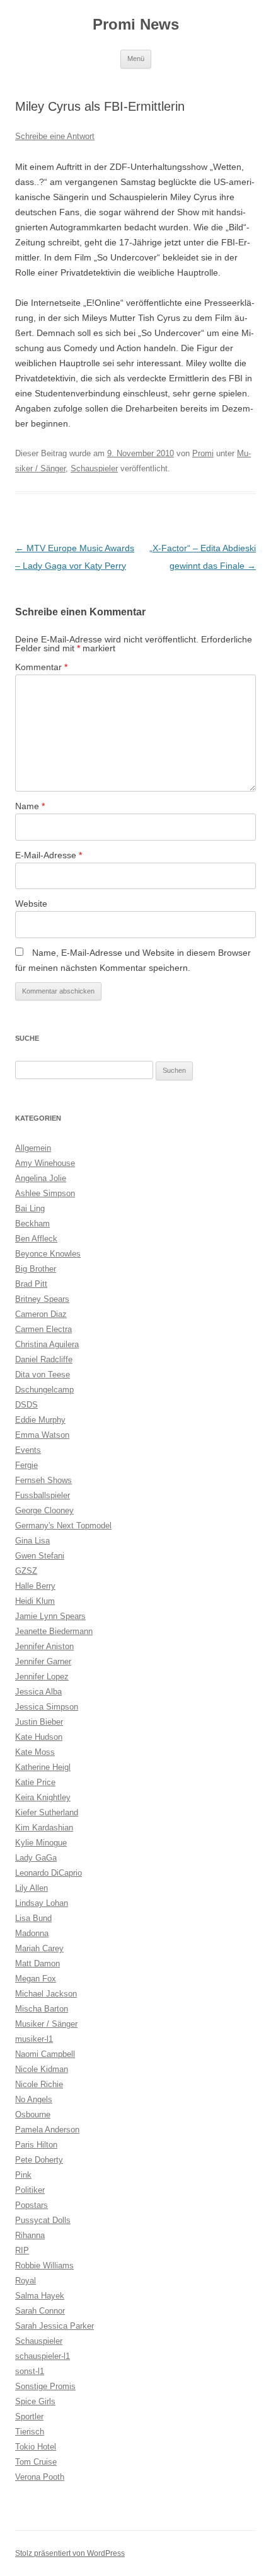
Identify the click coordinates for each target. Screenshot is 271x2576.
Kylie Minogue (41, 1843)
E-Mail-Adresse (49, 855)
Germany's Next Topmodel (63, 1526)
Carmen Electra (43, 1329)
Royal (26, 2281)
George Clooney (44, 1510)
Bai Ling (30, 1208)
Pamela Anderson (47, 2130)
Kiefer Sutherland (47, 1812)
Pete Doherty (39, 2160)
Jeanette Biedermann (54, 1631)
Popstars (32, 2205)
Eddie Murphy (40, 1420)
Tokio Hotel (36, 2447)
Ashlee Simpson (45, 1193)
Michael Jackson (46, 1994)
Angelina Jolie (41, 1178)
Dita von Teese (43, 1375)
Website (31, 904)
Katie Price (35, 1782)
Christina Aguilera (47, 1344)
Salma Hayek (40, 2296)
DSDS (26, 1405)
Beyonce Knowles (48, 1254)
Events (28, 1450)
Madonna (32, 1933)
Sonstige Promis (45, 2386)
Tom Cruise (36, 2462)
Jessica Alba (38, 1692)
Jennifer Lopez (42, 1677)
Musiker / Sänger (46, 2024)
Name (30, 806)
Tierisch (30, 2432)
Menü (136, 59)
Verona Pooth (40, 2477)
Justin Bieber (39, 1722)
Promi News (136, 24)
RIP (22, 2250)
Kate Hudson (39, 1737)
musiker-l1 (34, 2039)
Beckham (32, 1224)
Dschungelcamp (44, 1390)
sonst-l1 (30, 2371)
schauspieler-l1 (43, 2356)
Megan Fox (36, 1979)
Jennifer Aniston (44, 1646)
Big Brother (36, 1269)
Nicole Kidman (42, 2069)
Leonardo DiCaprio (49, 1873)
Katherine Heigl (43, 1767)
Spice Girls (35, 2401)
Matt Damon (37, 1963)
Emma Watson (42, 1435)
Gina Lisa (32, 1541)
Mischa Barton (42, 2009)
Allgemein (33, 1148)
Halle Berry (35, 1586)
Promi (203, 453)
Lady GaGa (36, 1858)
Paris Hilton (36, 2145)
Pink (23, 2175)
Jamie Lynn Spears (50, 1616)
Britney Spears (42, 1299)
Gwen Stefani (40, 1556)
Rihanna (30, 2235)
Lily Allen (32, 1888)
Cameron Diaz (41, 1314)
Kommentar (41, 667)
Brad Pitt (31, 1284)
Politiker (30, 2190)
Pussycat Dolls (43, 2220)
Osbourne (33, 2114)
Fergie (26, 1465)
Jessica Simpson (47, 1707)
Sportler (29, 2416)
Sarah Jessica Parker (55, 2326)
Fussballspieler (43, 1495)
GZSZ (26, 1571)
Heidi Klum (35, 1601)
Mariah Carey (39, 1948)
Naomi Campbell (45, 2054)
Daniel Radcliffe (44, 1359)
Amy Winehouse (45, 1163)
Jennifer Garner (43, 1661)
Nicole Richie (39, 2084)
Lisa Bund (33, 1918)
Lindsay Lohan (42, 1903)
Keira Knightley (43, 1797)
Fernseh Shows (43, 1480)
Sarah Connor (40, 2311)
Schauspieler (94, 468)
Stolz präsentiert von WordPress (70, 2553)
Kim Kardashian (44, 1828)
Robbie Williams (44, 2265)
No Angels (34, 2099)
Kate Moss (35, 1752)
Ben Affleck (36, 1239)
